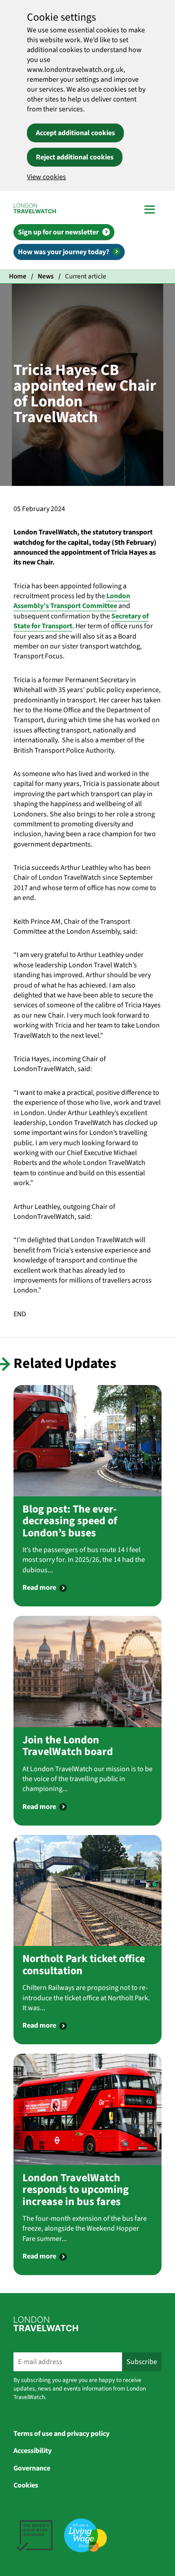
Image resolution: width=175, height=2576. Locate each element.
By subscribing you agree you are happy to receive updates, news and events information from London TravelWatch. (80, 2389)
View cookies (46, 177)
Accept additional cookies (75, 133)
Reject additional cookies (75, 157)
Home (18, 276)
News (46, 276)
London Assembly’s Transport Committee (72, 601)
